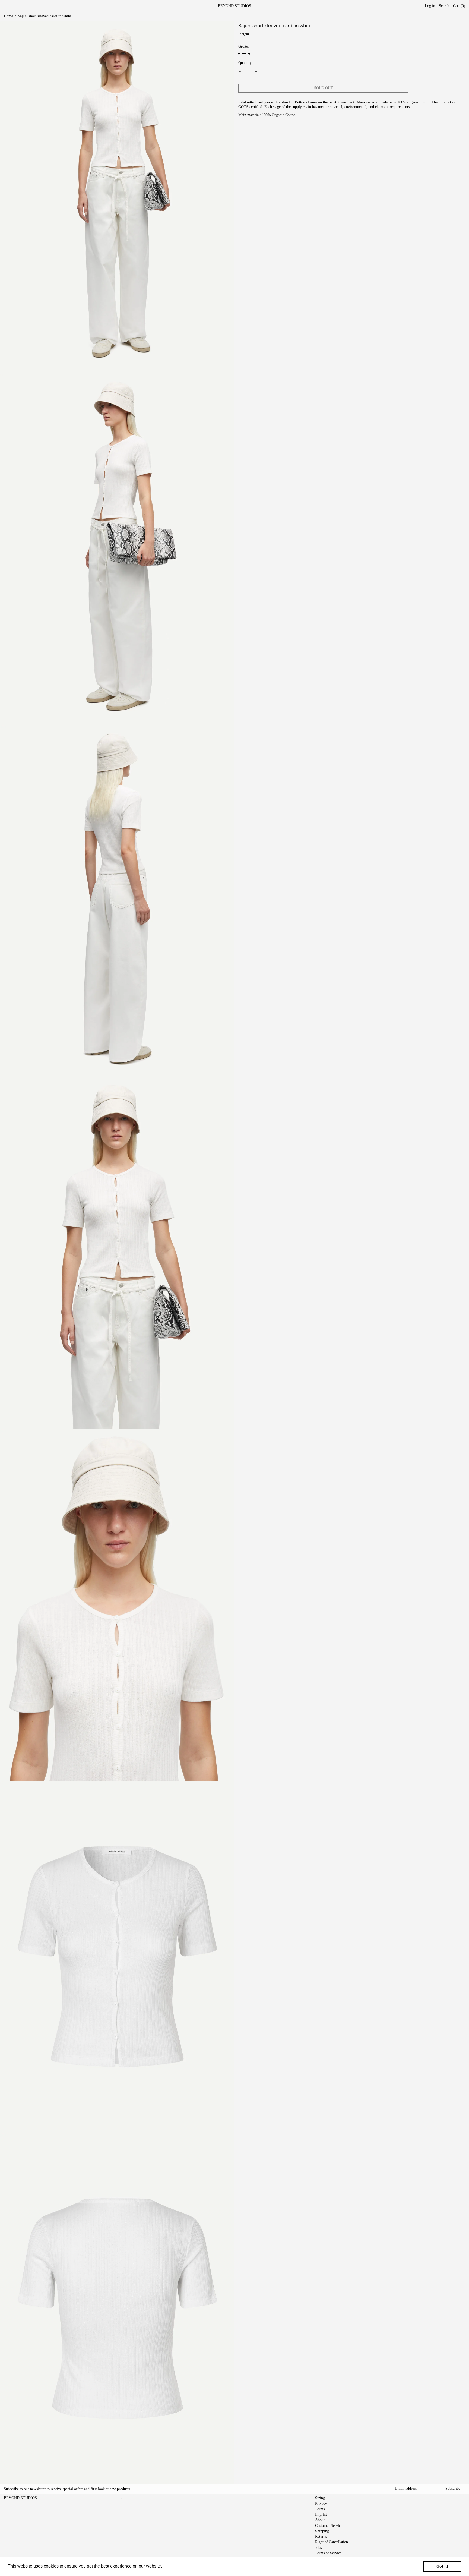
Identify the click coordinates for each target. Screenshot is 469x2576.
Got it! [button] (442, 2566)
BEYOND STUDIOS (234, 6)
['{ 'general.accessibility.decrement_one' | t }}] (240, 72)
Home (8, 16)
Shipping (322, 2531)
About (320, 2520)
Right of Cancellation (332, 2542)
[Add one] (256, 72)
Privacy (321, 2503)
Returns (321, 2536)
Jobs (318, 2548)
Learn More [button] (175, 2566)
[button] (459, 6)
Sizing (320, 2498)
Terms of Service (328, 2553)
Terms (320, 2509)
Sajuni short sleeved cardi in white (44, 16)
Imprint (321, 2514)
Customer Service (329, 2526)
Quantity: (245, 63)
